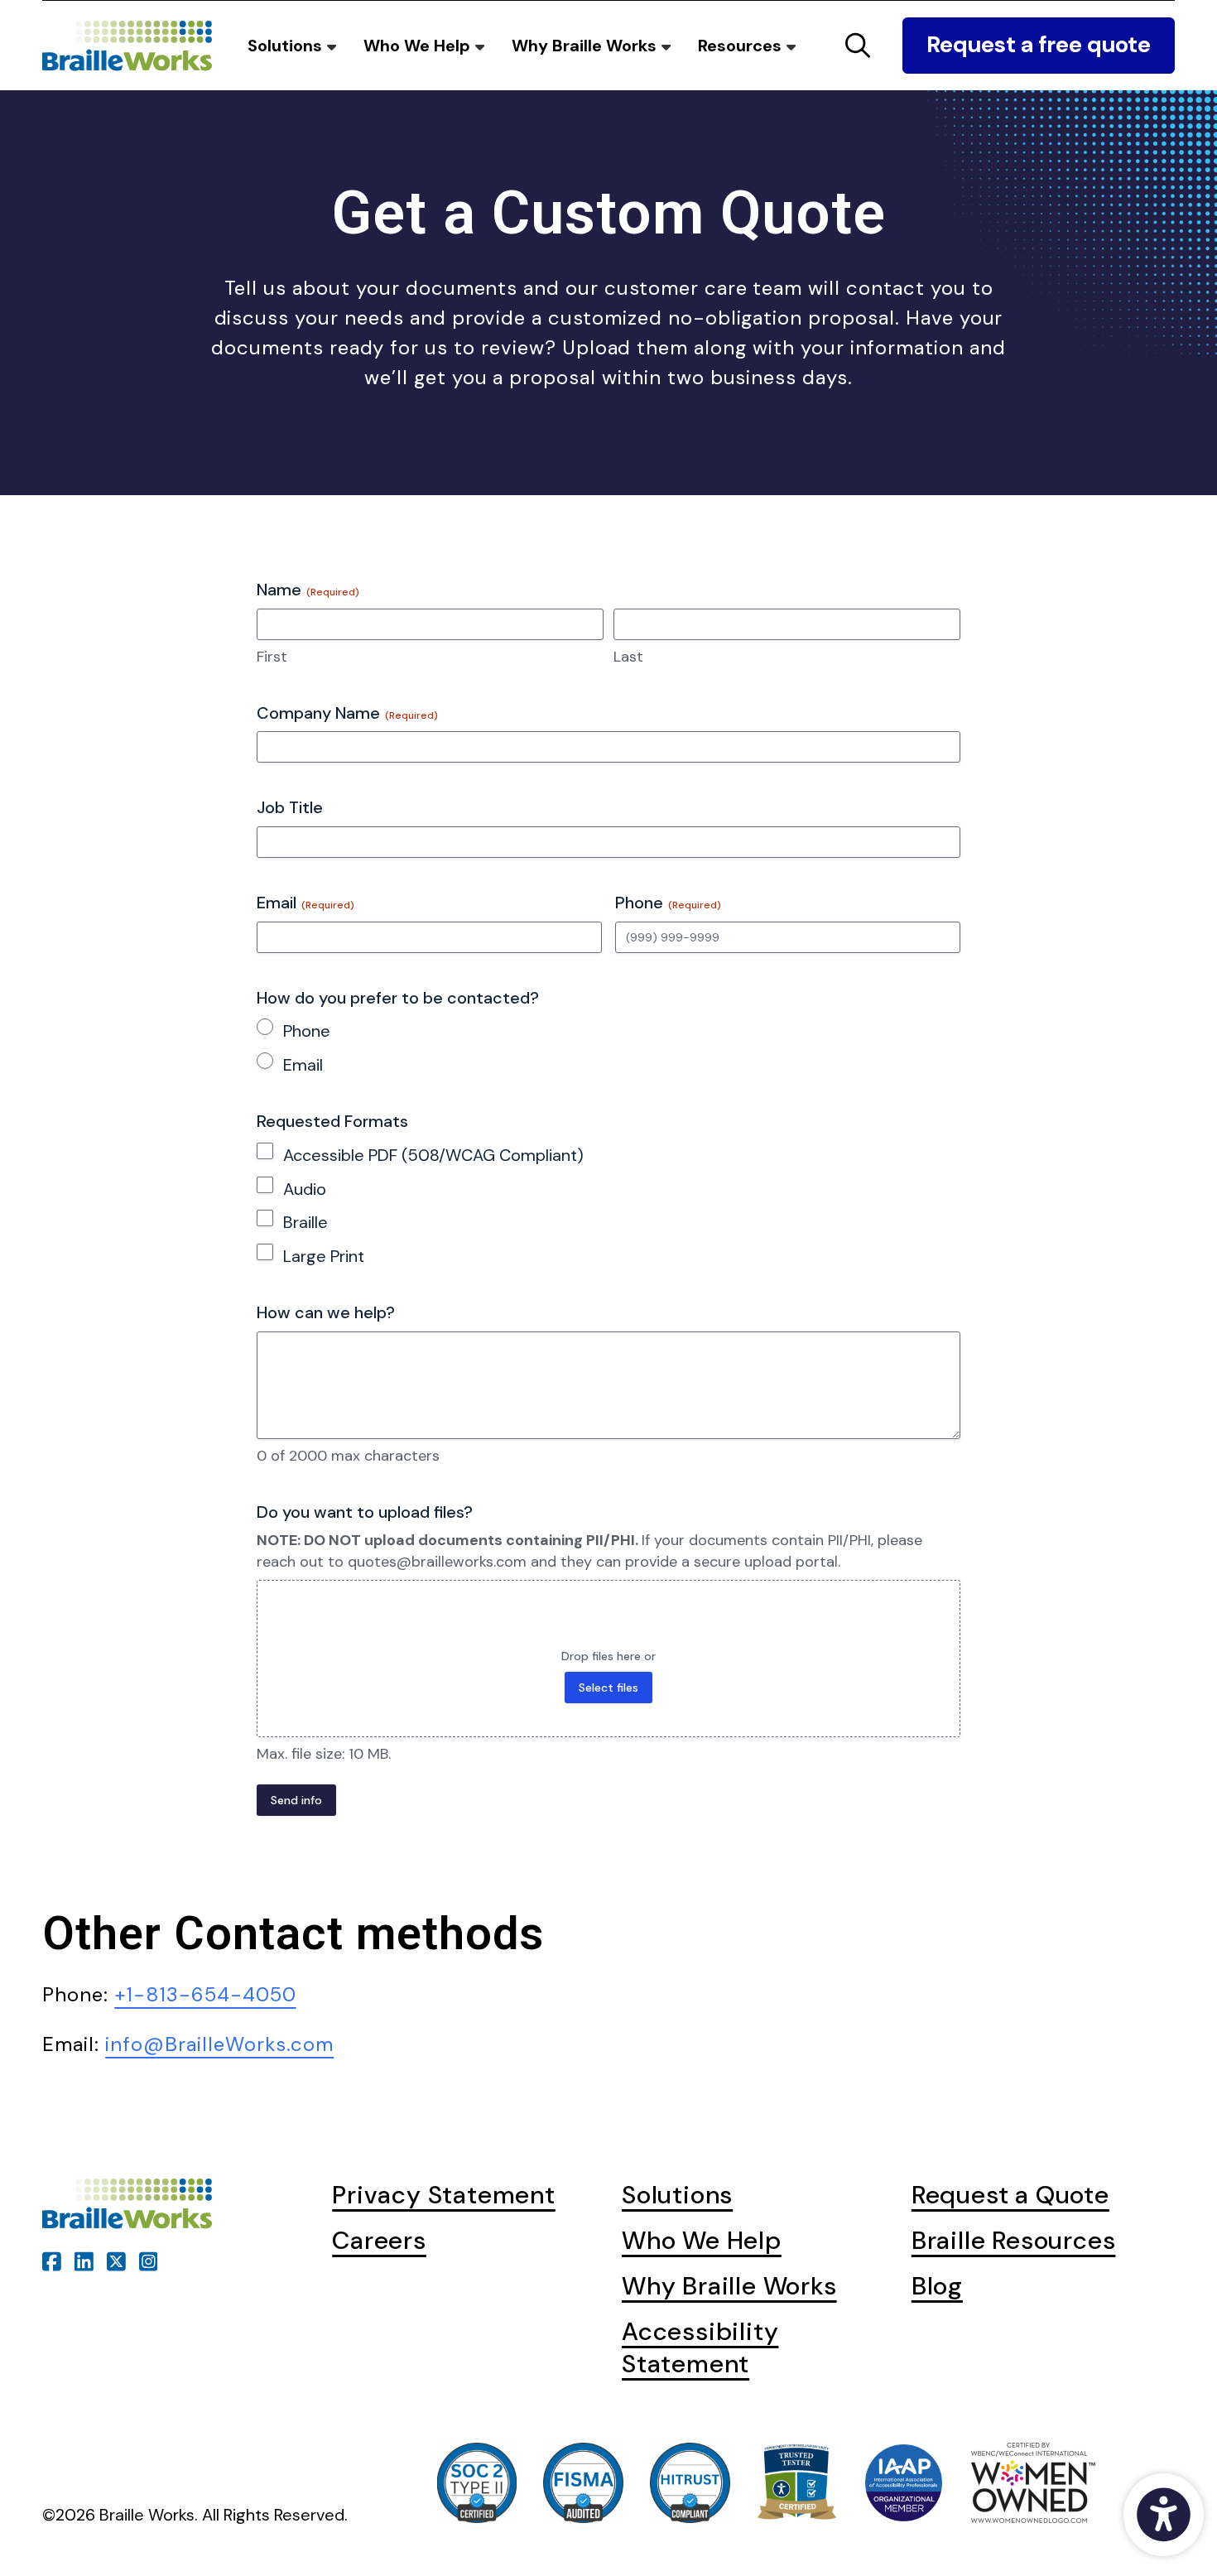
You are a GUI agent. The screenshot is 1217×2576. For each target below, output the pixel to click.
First (272, 657)
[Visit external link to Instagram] (149, 2258)
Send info (296, 1800)
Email (303, 1065)
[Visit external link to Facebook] (52, 2258)
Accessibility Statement (700, 2347)
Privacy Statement (444, 2195)
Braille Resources (1014, 2240)
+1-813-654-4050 (205, 1994)
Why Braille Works (586, 46)
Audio (305, 1189)
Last (628, 657)
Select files (608, 1688)
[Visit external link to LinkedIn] (84, 2258)
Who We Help (419, 46)
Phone (307, 1031)
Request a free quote (1039, 45)
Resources (742, 46)
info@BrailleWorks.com (219, 2044)
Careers (379, 2240)
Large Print (324, 1256)
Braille (305, 1222)
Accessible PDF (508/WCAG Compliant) (433, 1155)
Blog (937, 2286)
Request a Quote (1010, 2195)
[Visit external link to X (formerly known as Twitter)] (116, 2258)
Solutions (287, 46)
